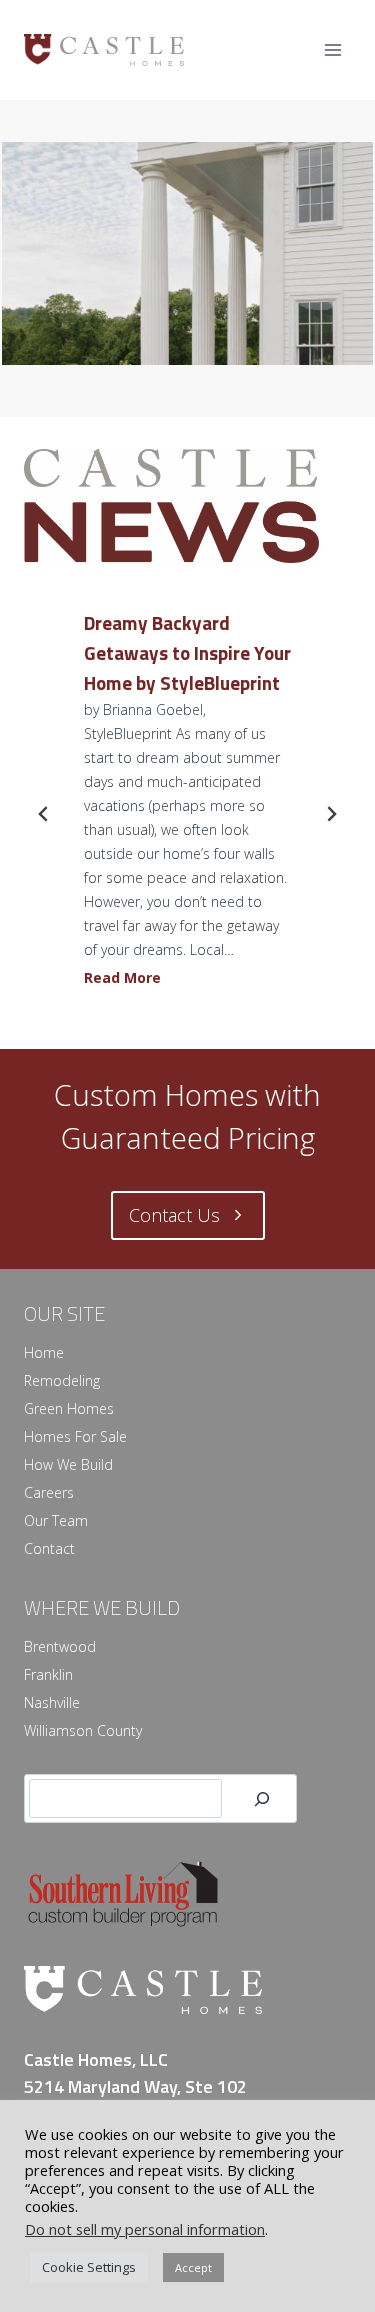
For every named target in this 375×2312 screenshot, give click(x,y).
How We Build (68, 1464)
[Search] (262, 1798)
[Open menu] (332, 49)
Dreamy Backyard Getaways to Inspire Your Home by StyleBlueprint (187, 652)
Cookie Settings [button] (89, 2267)
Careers (49, 1492)
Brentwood (60, 1646)
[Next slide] (331, 814)
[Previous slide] (44, 814)
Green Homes (69, 1408)
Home (44, 1352)
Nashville (52, 1702)
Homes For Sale (75, 1436)
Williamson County (83, 1730)
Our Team (56, 1520)
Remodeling (62, 1380)
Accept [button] (193, 2267)
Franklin (48, 1674)
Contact (49, 1548)
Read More (126, 980)
